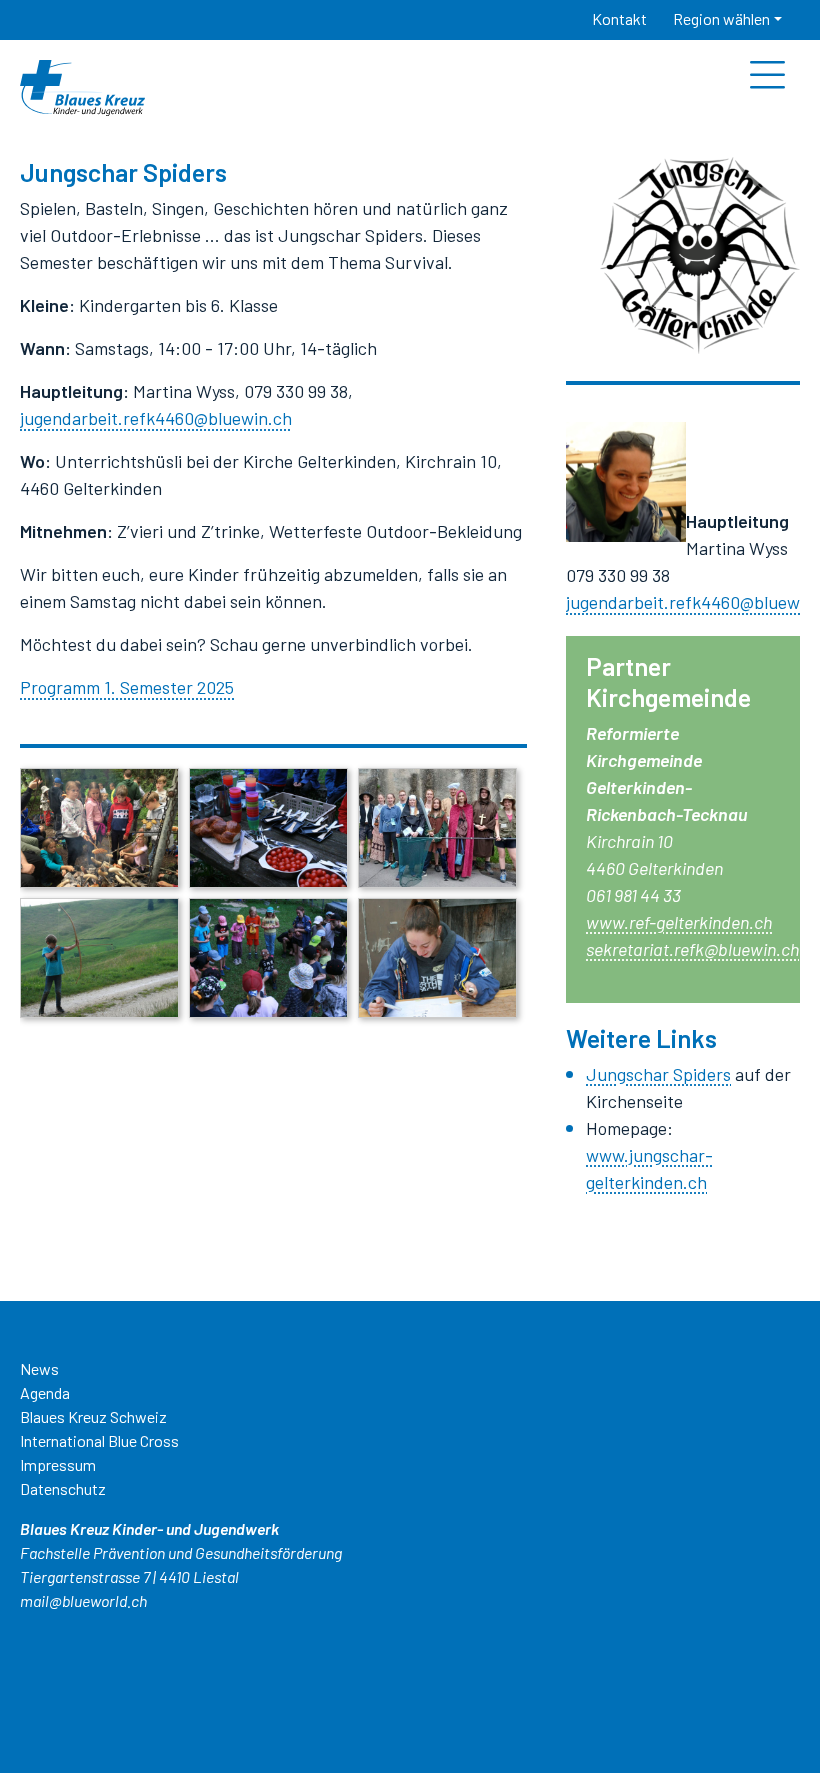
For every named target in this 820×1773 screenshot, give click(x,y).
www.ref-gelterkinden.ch (679, 922)
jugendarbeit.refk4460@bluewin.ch (156, 418)
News (39, 1368)
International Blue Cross (99, 1440)
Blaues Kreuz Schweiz (93, 1416)
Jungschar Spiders (658, 1074)
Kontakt (619, 18)
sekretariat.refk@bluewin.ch (692, 949)
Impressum (58, 1464)
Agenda (45, 1392)
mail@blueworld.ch (83, 1600)
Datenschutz (63, 1488)
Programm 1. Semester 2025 (127, 687)
